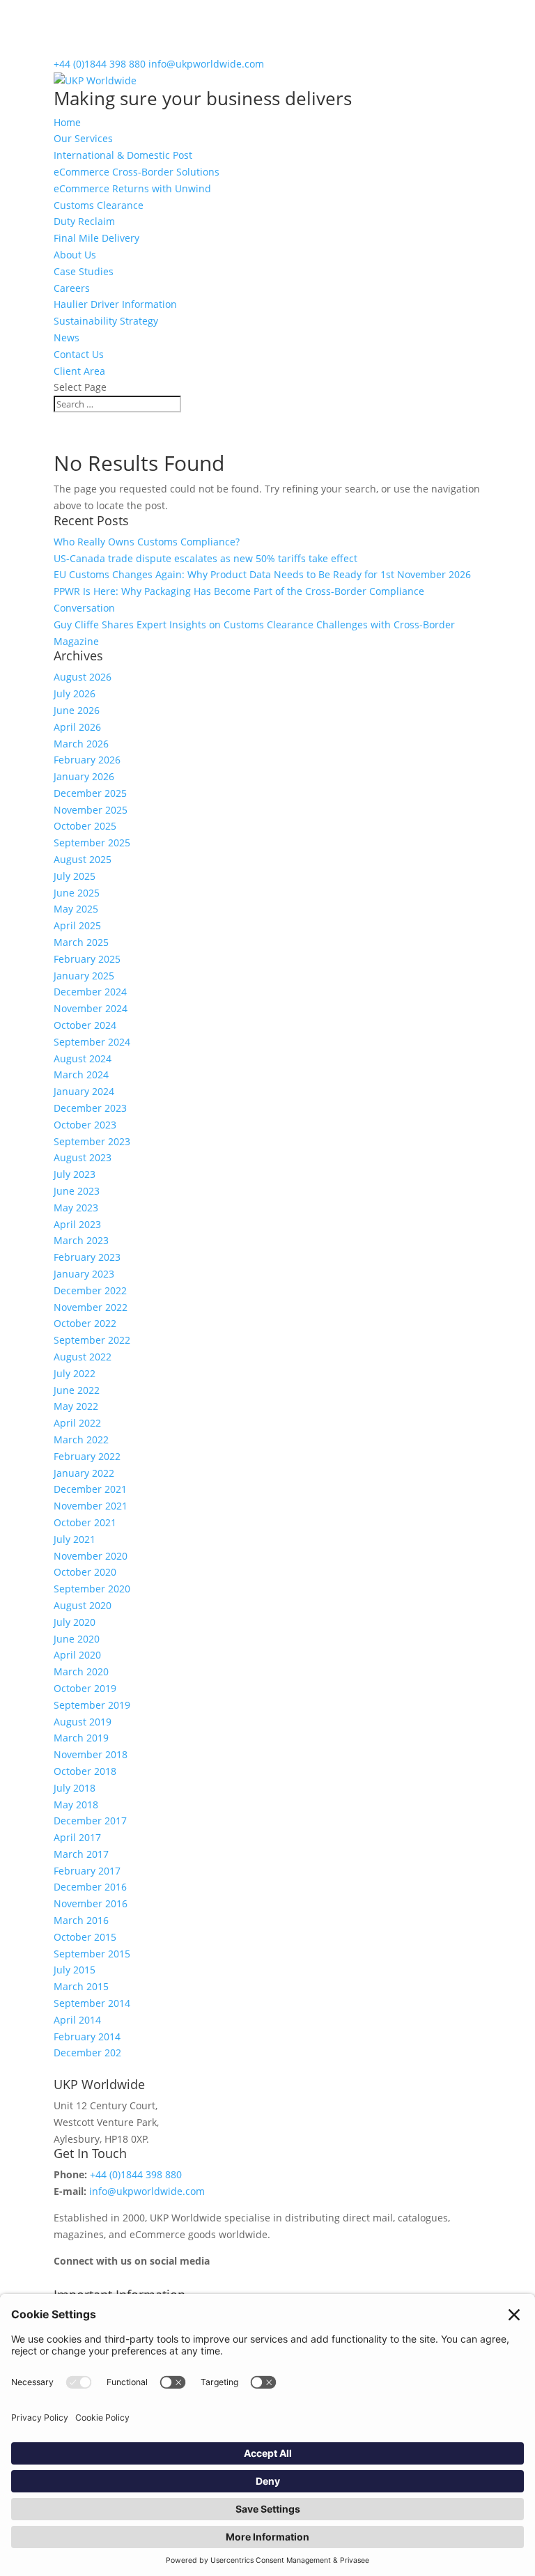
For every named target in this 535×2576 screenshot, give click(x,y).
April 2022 (77, 1423)
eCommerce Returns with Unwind (132, 188)
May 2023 (76, 1208)
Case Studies (84, 271)
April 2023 (77, 1224)
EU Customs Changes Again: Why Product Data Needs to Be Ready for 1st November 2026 (262, 574)
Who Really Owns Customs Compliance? (147, 542)
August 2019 (83, 1722)
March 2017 (81, 1854)
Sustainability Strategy (106, 321)
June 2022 (77, 1390)
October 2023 (85, 1125)
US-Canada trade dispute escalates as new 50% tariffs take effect (206, 558)
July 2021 (75, 1539)
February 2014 (87, 2036)
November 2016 (91, 1903)
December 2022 (90, 1290)
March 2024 (81, 1074)
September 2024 (92, 1042)
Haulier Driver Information (115, 304)
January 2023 (84, 1274)
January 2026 (84, 776)
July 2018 (75, 1788)
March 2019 (81, 1738)
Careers (72, 288)
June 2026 (77, 710)
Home (67, 122)
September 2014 (92, 2003)
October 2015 (85, 1937)
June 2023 (77, 1191)
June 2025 (77, 893)
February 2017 (87, 1871)
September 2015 (92, 1954)
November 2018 (91, 1754)
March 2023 (81, 1240)
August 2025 (83, 859)
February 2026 (87, 760)
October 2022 (85, 1323)
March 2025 (81, 942)
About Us (75, 255)
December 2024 (90, 992)
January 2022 (84, 1473)
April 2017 (77, 1837)
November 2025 (91, 810)
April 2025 (77, 925)
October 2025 (85, 826)
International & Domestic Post (123, 155)
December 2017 (90, 1821)
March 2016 (81, 1920)
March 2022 (81, 1440)
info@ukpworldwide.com (147, 2191)
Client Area (79, 371)
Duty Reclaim (84, 221)
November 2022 (91, 1307)
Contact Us (79, 354)
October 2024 (85, 1025)
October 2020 (85, 1572)
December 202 (87, 2053)
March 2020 (81, 1671)
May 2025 (76, 909)
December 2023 (90, 1108)
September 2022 (92, 1340)
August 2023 (83, 1157)
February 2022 (87, 1456)
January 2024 (84, 1091)
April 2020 (77, 1655)
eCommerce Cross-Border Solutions (137, 172)
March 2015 (81, 1986)
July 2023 (75, 1174)
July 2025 (75, 876)
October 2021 (85, 1522)
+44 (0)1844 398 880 (100, 64)
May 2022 (76, 1406)
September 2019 (92, 1705)
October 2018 (85, 1771)
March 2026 (81, 744)
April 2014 (77, 2020)
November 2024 (91, 1008)
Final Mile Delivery (96, 238)
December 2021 (90, 1489)
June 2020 (77, 1639)
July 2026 (75, 693)
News (67, 337)
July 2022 (75, 1373)
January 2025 (84, 976)
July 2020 (75, 1622)
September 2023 (92, 1141)
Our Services (83, 138)
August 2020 (83, 1605)
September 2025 (92, 843)
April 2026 (77, 727)
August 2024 (83, 1058)
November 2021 (91, 1506)
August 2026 (83, 677)
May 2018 (76, 1805)
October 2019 (85, 1688)
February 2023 (87, 1257)
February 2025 (87, 959)
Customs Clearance (99, 205)
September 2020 (92, 1589)
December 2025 (90, 793)
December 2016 (90, 1887)
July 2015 (75, 1970)
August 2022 (83, 1357)
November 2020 (91, 1556)
